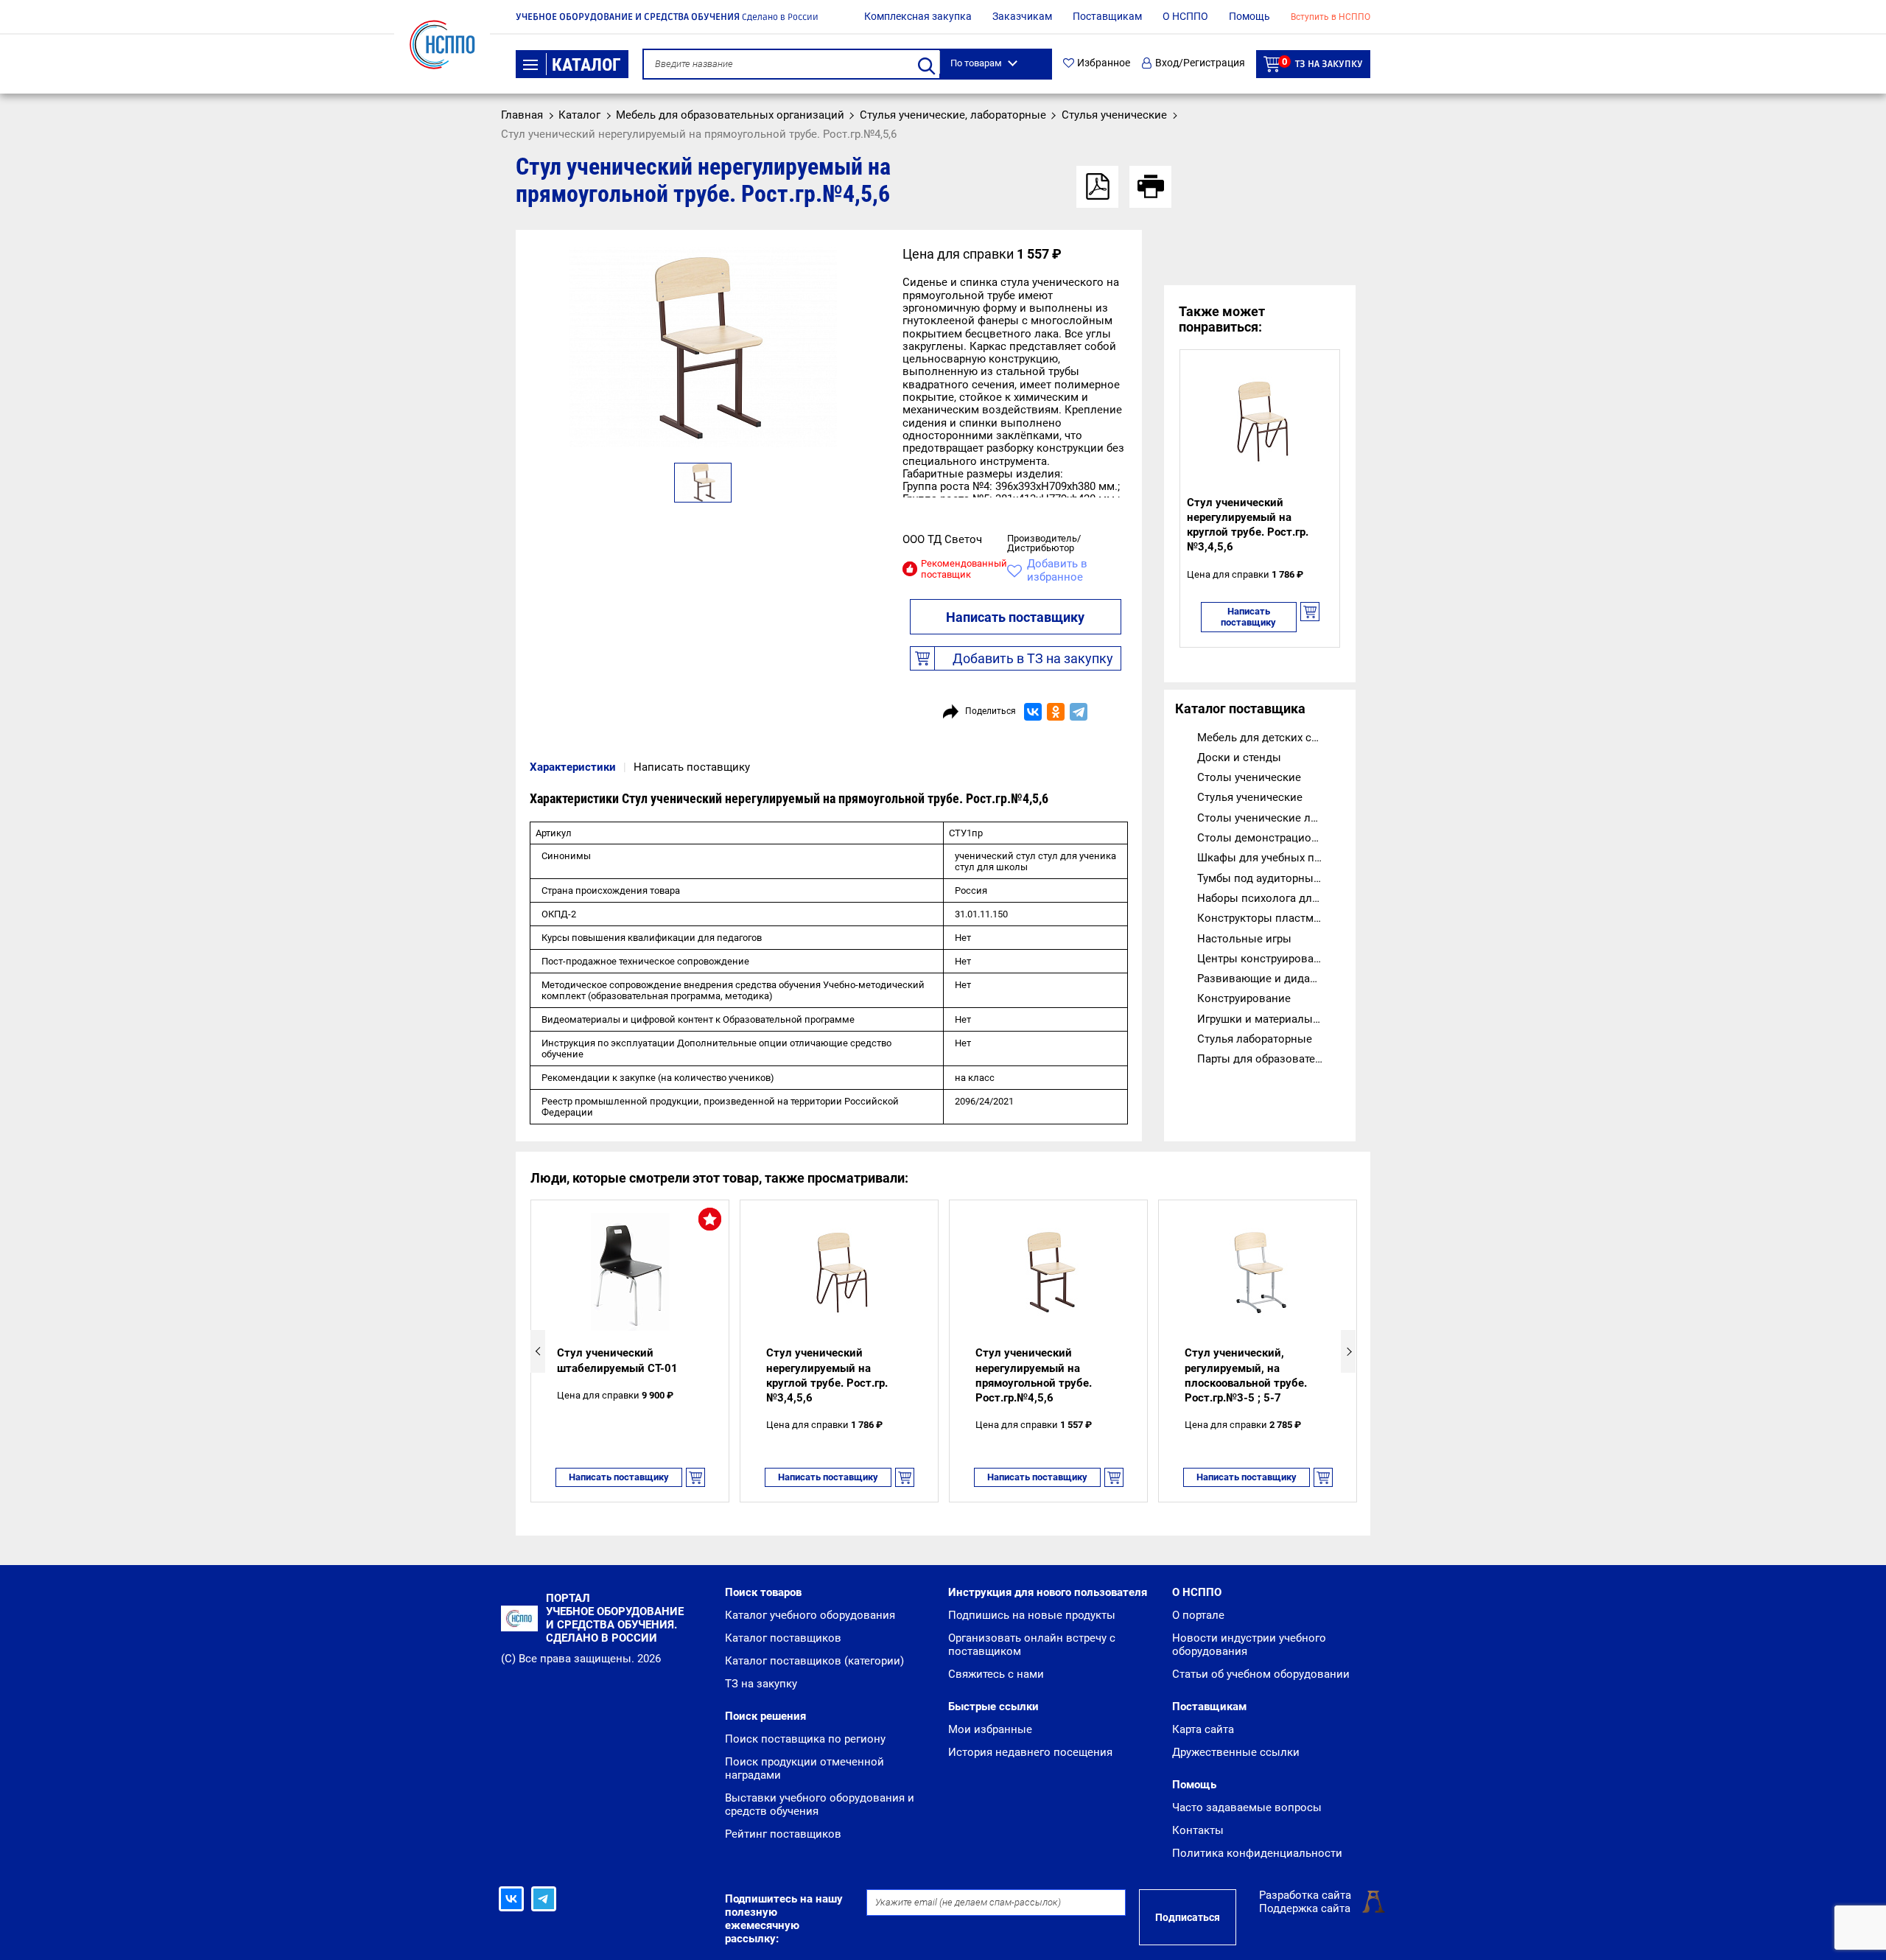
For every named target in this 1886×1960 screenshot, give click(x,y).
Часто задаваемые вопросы (1247, 1807)
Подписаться (1188, 1917)
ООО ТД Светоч (942, 539)
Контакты (1198, 1830)
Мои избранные (990, 1729)
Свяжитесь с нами (996, 1674)
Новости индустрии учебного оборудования (1249, 1645)
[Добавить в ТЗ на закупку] (1310, 617)
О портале (1198, 1615)
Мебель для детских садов (1267, 738)
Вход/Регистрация (1200, 63)
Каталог (586, 65)
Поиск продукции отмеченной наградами (804, 1768)
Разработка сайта (1305, 1895)
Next (1348, 1351)
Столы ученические (1249, 777)
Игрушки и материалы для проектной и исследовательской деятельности (1271, 1019)
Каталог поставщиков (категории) (814, 1661)
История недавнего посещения (1030, 1752)
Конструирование (1244, 998)
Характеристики (573, 767)
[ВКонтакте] (1033, 712)
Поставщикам (1107, 16)
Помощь (1249, 16)
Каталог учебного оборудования (810, 1615)
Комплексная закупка (918, 16)
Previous (538, 1351)
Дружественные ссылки (1236, 1752)
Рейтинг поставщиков (783, 1834)
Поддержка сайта (1305, 1908)
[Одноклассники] (1056, 712)
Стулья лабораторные (1255, 1039)
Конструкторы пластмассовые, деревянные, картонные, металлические (1271, 918)
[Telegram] (1079, 712)
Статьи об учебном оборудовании (1261, 1674)
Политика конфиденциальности (1257, 1853)
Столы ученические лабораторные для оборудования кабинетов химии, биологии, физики (1271, 818)
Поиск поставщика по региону (805, 1739)
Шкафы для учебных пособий (1271, 858)
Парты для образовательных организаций (1271, 1059)
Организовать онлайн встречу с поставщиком (1032, 1645)
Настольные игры (1244, 939)
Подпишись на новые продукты (1032, 1615)
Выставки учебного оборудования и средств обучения (820, 1805)
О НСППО (1185, 16)
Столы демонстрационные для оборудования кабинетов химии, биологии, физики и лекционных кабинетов (1271, 838)
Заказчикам (1022, 16)
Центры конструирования (1265, 959)
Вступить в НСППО (1331, 17)
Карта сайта (1203, 1729)
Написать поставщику (1015, 617)
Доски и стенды (1239, 757)
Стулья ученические (1250, 797)
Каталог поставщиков (783, 1638)
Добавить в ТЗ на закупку (1033, 658)
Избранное (1104, 63)
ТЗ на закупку (1322, 63)
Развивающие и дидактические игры (1271, 979)
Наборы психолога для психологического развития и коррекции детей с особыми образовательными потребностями (1271, 898)
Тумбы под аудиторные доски (1271, 878)
